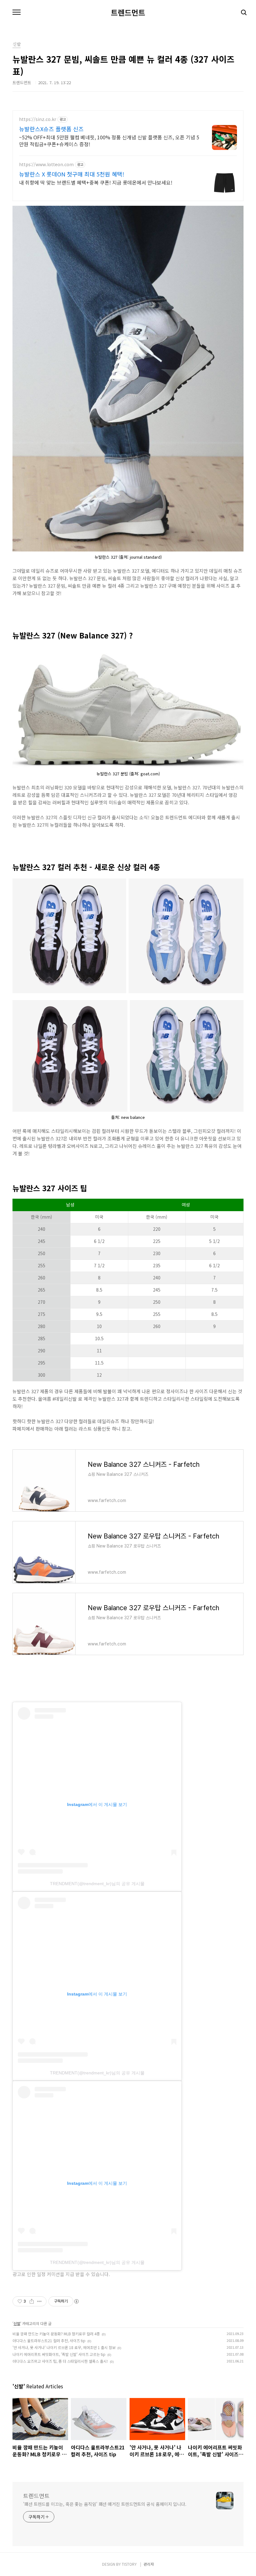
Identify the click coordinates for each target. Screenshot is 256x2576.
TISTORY (129, 2564)
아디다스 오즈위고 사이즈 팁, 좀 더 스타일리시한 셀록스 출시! (60, 2361)
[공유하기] (32, 2301)
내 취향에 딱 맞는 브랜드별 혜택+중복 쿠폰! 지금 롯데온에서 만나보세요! (96, 182)
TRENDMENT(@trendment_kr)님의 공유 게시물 (97, 1884)
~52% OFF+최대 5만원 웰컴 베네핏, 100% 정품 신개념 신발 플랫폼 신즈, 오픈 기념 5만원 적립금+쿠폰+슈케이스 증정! (109, 140)
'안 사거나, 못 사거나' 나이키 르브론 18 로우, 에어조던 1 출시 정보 (64, 2347)
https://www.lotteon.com (46, 164)
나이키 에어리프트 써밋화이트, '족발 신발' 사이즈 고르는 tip (59, 2354)
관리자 (149, 2564)
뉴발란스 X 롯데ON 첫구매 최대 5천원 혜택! (72, 174)
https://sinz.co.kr (38, 119)
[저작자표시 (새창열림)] (76, 2301)
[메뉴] (17, 12)
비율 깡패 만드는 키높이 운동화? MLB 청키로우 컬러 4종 (56, 2334)
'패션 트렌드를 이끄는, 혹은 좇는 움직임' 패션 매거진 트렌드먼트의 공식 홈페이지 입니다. (105, 2504)
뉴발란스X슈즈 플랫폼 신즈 (51, 129)
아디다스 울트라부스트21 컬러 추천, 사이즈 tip (49, 2340)
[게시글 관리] (39, 2301)
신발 (17, 2323)
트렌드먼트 (128, 12)
